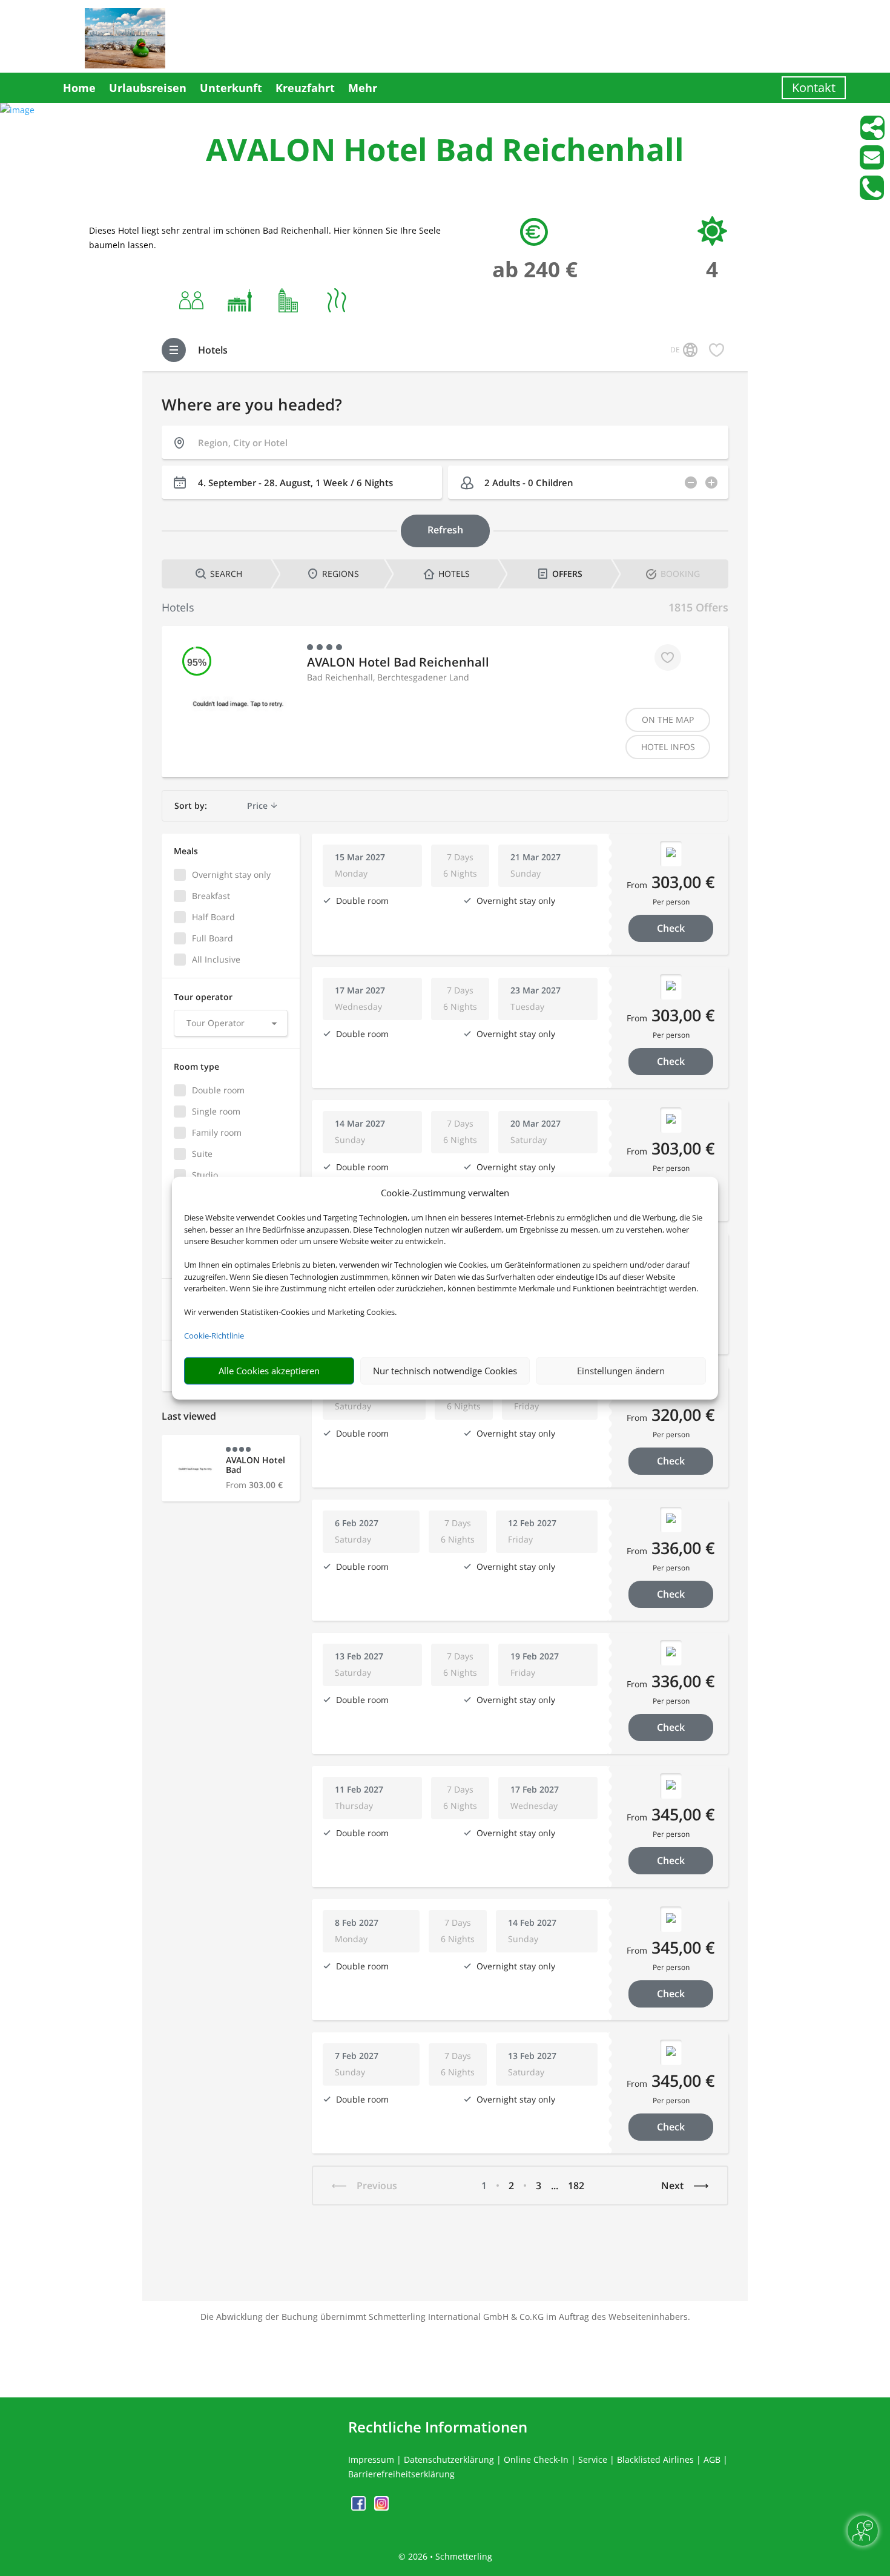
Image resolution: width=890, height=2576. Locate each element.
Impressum (371, 2459)
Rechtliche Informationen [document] (438, 2427)
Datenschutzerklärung (449, 2459)
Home (79, 88)
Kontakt (814, 87)
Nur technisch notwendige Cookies (445, 1371)
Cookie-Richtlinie (214, 1336)
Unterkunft (231, 88)
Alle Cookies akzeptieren (269, 1371)
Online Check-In (536, 2459)
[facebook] (360, 2507)
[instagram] (381, 2507)
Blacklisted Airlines (655, 2459)
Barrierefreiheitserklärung (401, 2474)
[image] (17, 110)
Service (593, 2459)
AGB (712, 2459)
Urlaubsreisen (148, 88)
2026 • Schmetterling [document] (449, 2556)
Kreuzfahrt (305, 88)
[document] (445, 152)
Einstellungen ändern (621, 1371)
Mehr (363, 88)
